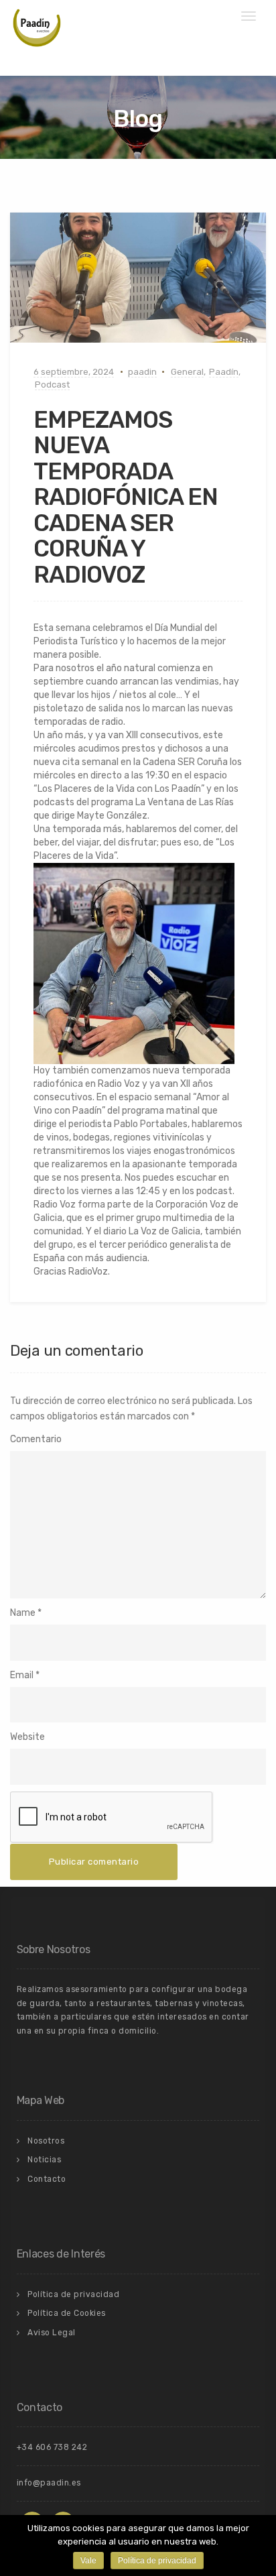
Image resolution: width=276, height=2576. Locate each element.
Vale (88, 2561)
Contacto (47, 2179)
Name (23, 1613)
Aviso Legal (52, 2333)
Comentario (36, 1439)
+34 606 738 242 (52, 2447)
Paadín (224, 372)
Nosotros (46, 2141)
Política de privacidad (73, 2294)
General (187, 372)
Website (27, 1737)
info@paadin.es (49, 2483)
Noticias (44, 2160)
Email (22, 1675)
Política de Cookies (67, 2313)
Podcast (52, 385)
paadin (142, 372)
